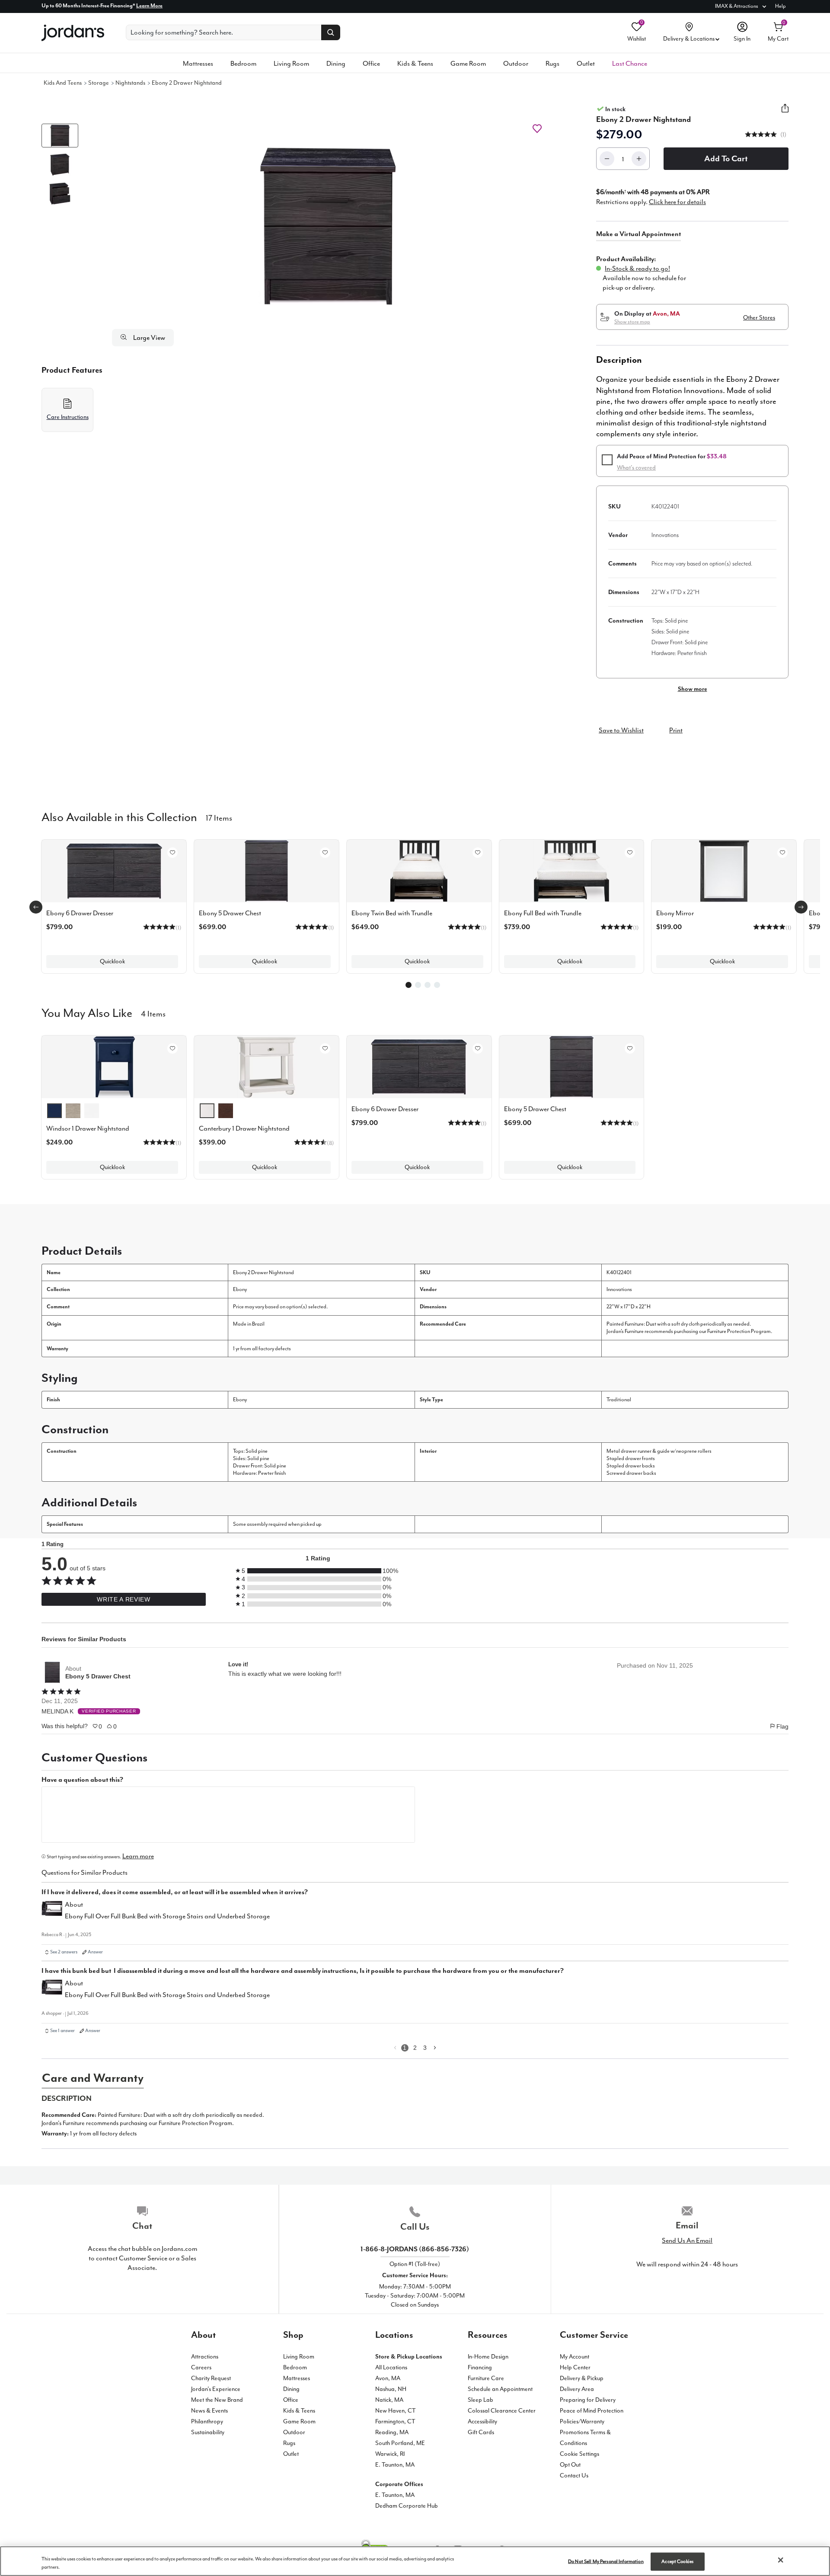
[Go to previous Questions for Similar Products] (395, 2048)
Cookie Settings (579, 2454)
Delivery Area (577, 2389)
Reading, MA (392, 2432)
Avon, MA (388, 2378)
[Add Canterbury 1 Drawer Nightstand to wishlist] (325, 1048)
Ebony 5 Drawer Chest (98, 1676)
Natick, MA (389, 2400)
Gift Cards (481, 2432)
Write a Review (123, 1599)
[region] (415, 2561)
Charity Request (211, 2378)
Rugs (552, 64)
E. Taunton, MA (395, 2465)
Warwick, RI (390, 2454)
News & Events (209, 2411)
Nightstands (130, 83)
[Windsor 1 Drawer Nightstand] (114, 1067)
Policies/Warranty (582, 2421)
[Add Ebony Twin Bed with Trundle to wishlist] (478, 853)
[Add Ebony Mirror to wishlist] (782, 853)
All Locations (391, 2367)
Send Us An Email (687, 2240)
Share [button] (785, 113)
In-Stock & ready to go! (637, 268)
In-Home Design (488, 2357)
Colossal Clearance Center (502, 2411)
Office (371, 64)
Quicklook (112, 961)
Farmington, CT (395, 2421)
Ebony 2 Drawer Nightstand (187, 83)
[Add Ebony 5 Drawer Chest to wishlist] (325, 853)
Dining (336, 64)
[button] (328, 226)
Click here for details (677, 202)
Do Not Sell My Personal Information (606, 2562)
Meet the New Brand (217, 2400)
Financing (480, 2367)
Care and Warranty (93, 2078)
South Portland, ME (400, 2443)
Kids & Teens (415, 64)
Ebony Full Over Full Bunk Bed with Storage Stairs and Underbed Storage (167, 1916)
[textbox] (228, 1815)
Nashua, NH (391, 2389)
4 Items (153, 1013)
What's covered (636, 468)
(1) (783, 135)
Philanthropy (207, 2421)
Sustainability (208, 2432)
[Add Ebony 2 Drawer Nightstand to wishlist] (537, 129)
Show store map (632, 322)
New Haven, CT (396, 2411)
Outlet (586, 64)
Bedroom (243, 64)
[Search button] (331, 32)
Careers (201, 2367)
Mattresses (198, 64)
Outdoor (516, 64)
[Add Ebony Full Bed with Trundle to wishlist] (630, 853)
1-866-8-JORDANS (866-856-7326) (415, 2249)
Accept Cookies (677, 2562)
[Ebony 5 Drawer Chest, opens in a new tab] (52, 1672)
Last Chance (630, 64)
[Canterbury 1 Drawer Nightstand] (267, 1067)
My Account (575, 2357)
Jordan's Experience (216, 2389)
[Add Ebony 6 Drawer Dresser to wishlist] (172, 853)
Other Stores (759, 318)
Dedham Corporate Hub (407, 2506)
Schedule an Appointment (500, 2389)
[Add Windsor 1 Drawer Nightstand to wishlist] (172, 1048)
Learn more (138, 1856)
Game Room (468, 64)
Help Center (575, 2367)
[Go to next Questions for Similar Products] (435, 2048)
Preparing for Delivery (588, 2400)
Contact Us (574, 2475)
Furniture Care (486, 2378)
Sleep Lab (480, 2400)
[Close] (781, 2560)
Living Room (291, 64)
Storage (99, 83)
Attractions (205, 2357)
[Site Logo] (73, 33)
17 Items (219, 817)
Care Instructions (68, 417)
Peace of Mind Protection (592, 2411)
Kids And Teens (63, 83)
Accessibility (482, 2421)
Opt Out (570, 2465)
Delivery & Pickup (582, 2378)
